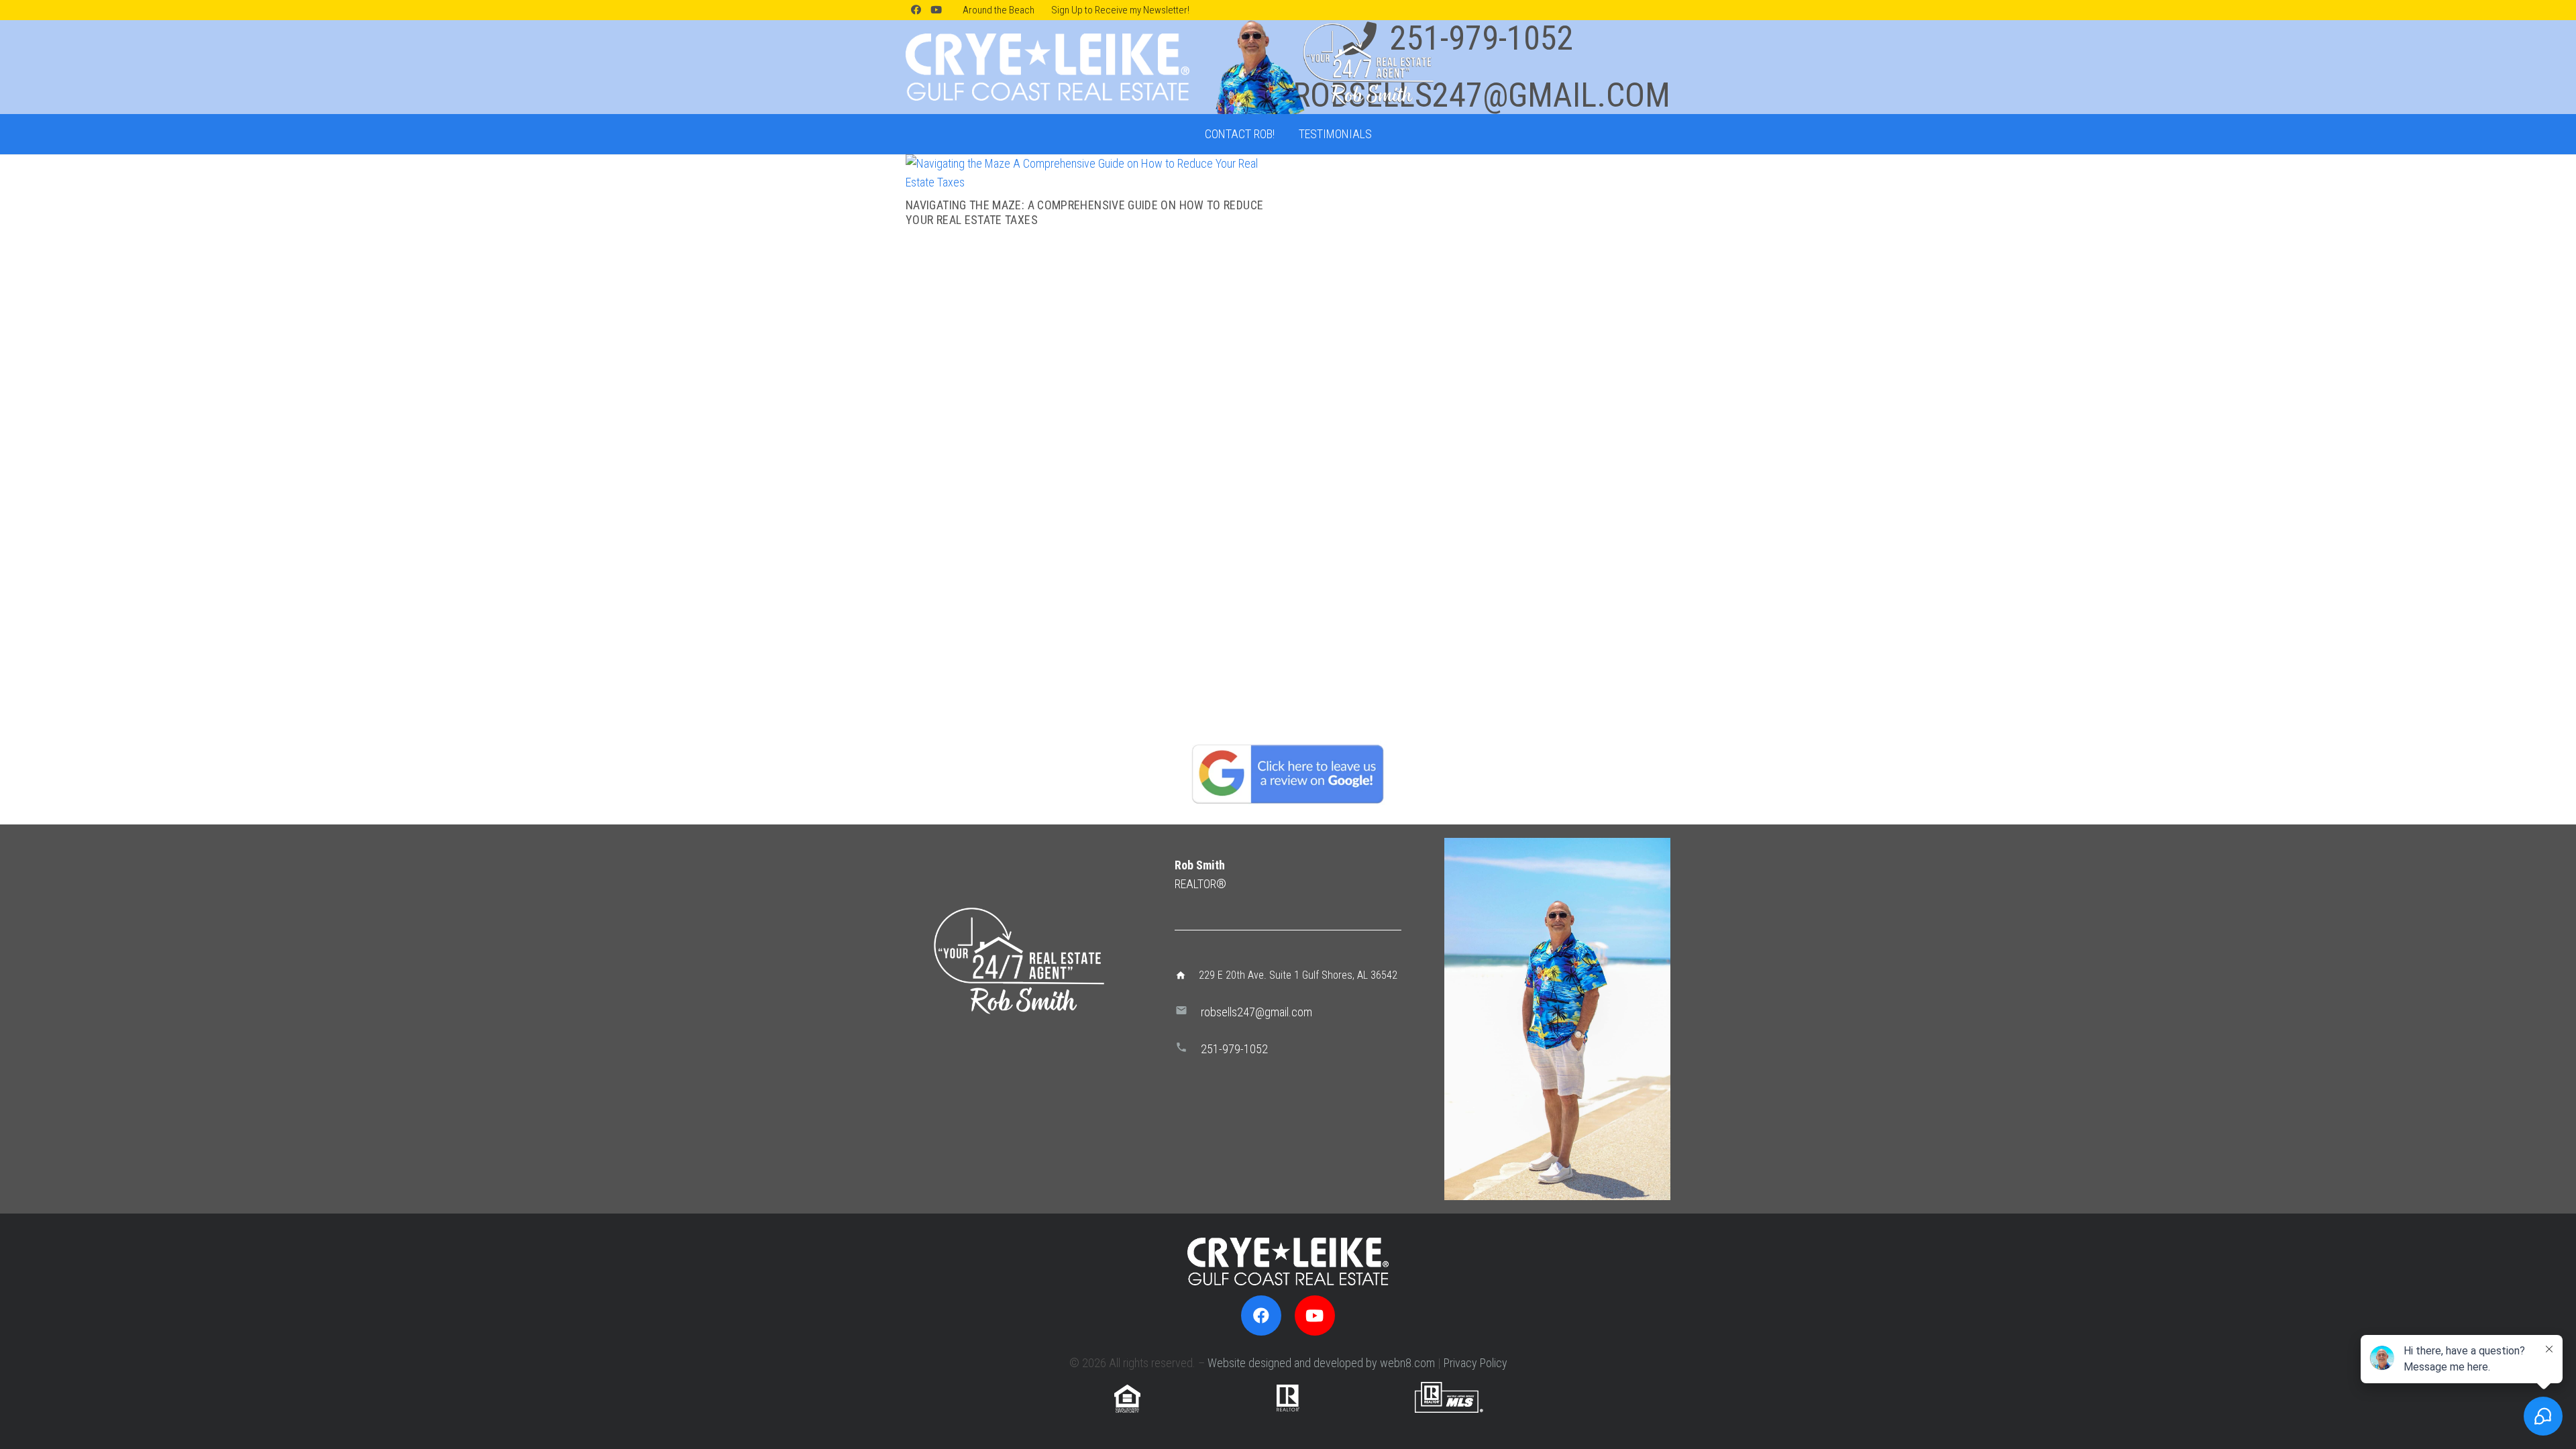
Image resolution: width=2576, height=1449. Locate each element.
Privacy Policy (1475, 1363)
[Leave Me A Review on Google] (1288, 773)
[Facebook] (916, 10)
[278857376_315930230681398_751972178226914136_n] (1557, 1019)
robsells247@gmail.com (1256, 1012)
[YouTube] (936, 10)
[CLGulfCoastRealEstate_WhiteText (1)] (1048, 67)
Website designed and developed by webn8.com (1321, 1363)
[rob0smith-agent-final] (1323, 67)
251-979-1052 (1234, 1049)
